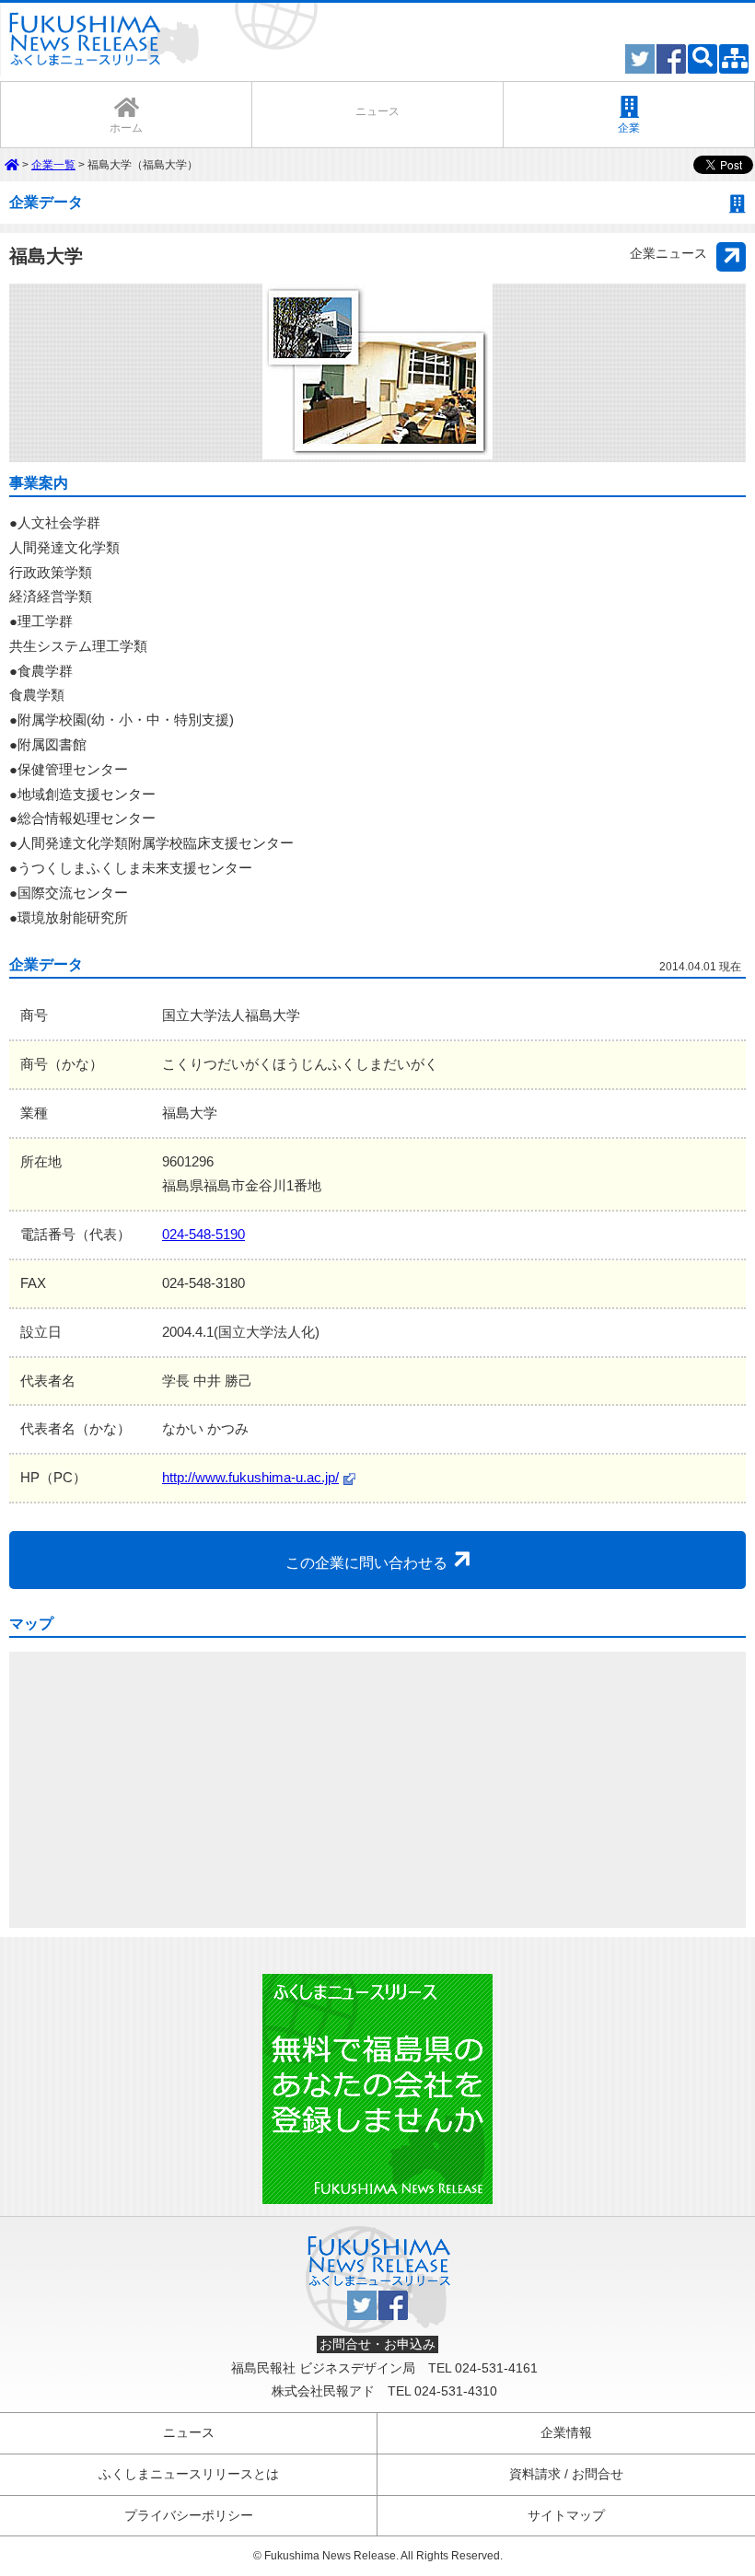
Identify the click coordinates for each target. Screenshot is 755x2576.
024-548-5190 (203, 1235)
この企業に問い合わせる (368, 1563)
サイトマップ (566, 2516)
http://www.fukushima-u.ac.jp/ (250, 1478)
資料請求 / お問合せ (566, 2474)
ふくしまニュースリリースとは (189, 2474)
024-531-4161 (496, 2368)
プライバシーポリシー (189, 2516)
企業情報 (566, 2433)
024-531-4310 (456, 2391)
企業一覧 (53, 165)
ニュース (189, 2433)
